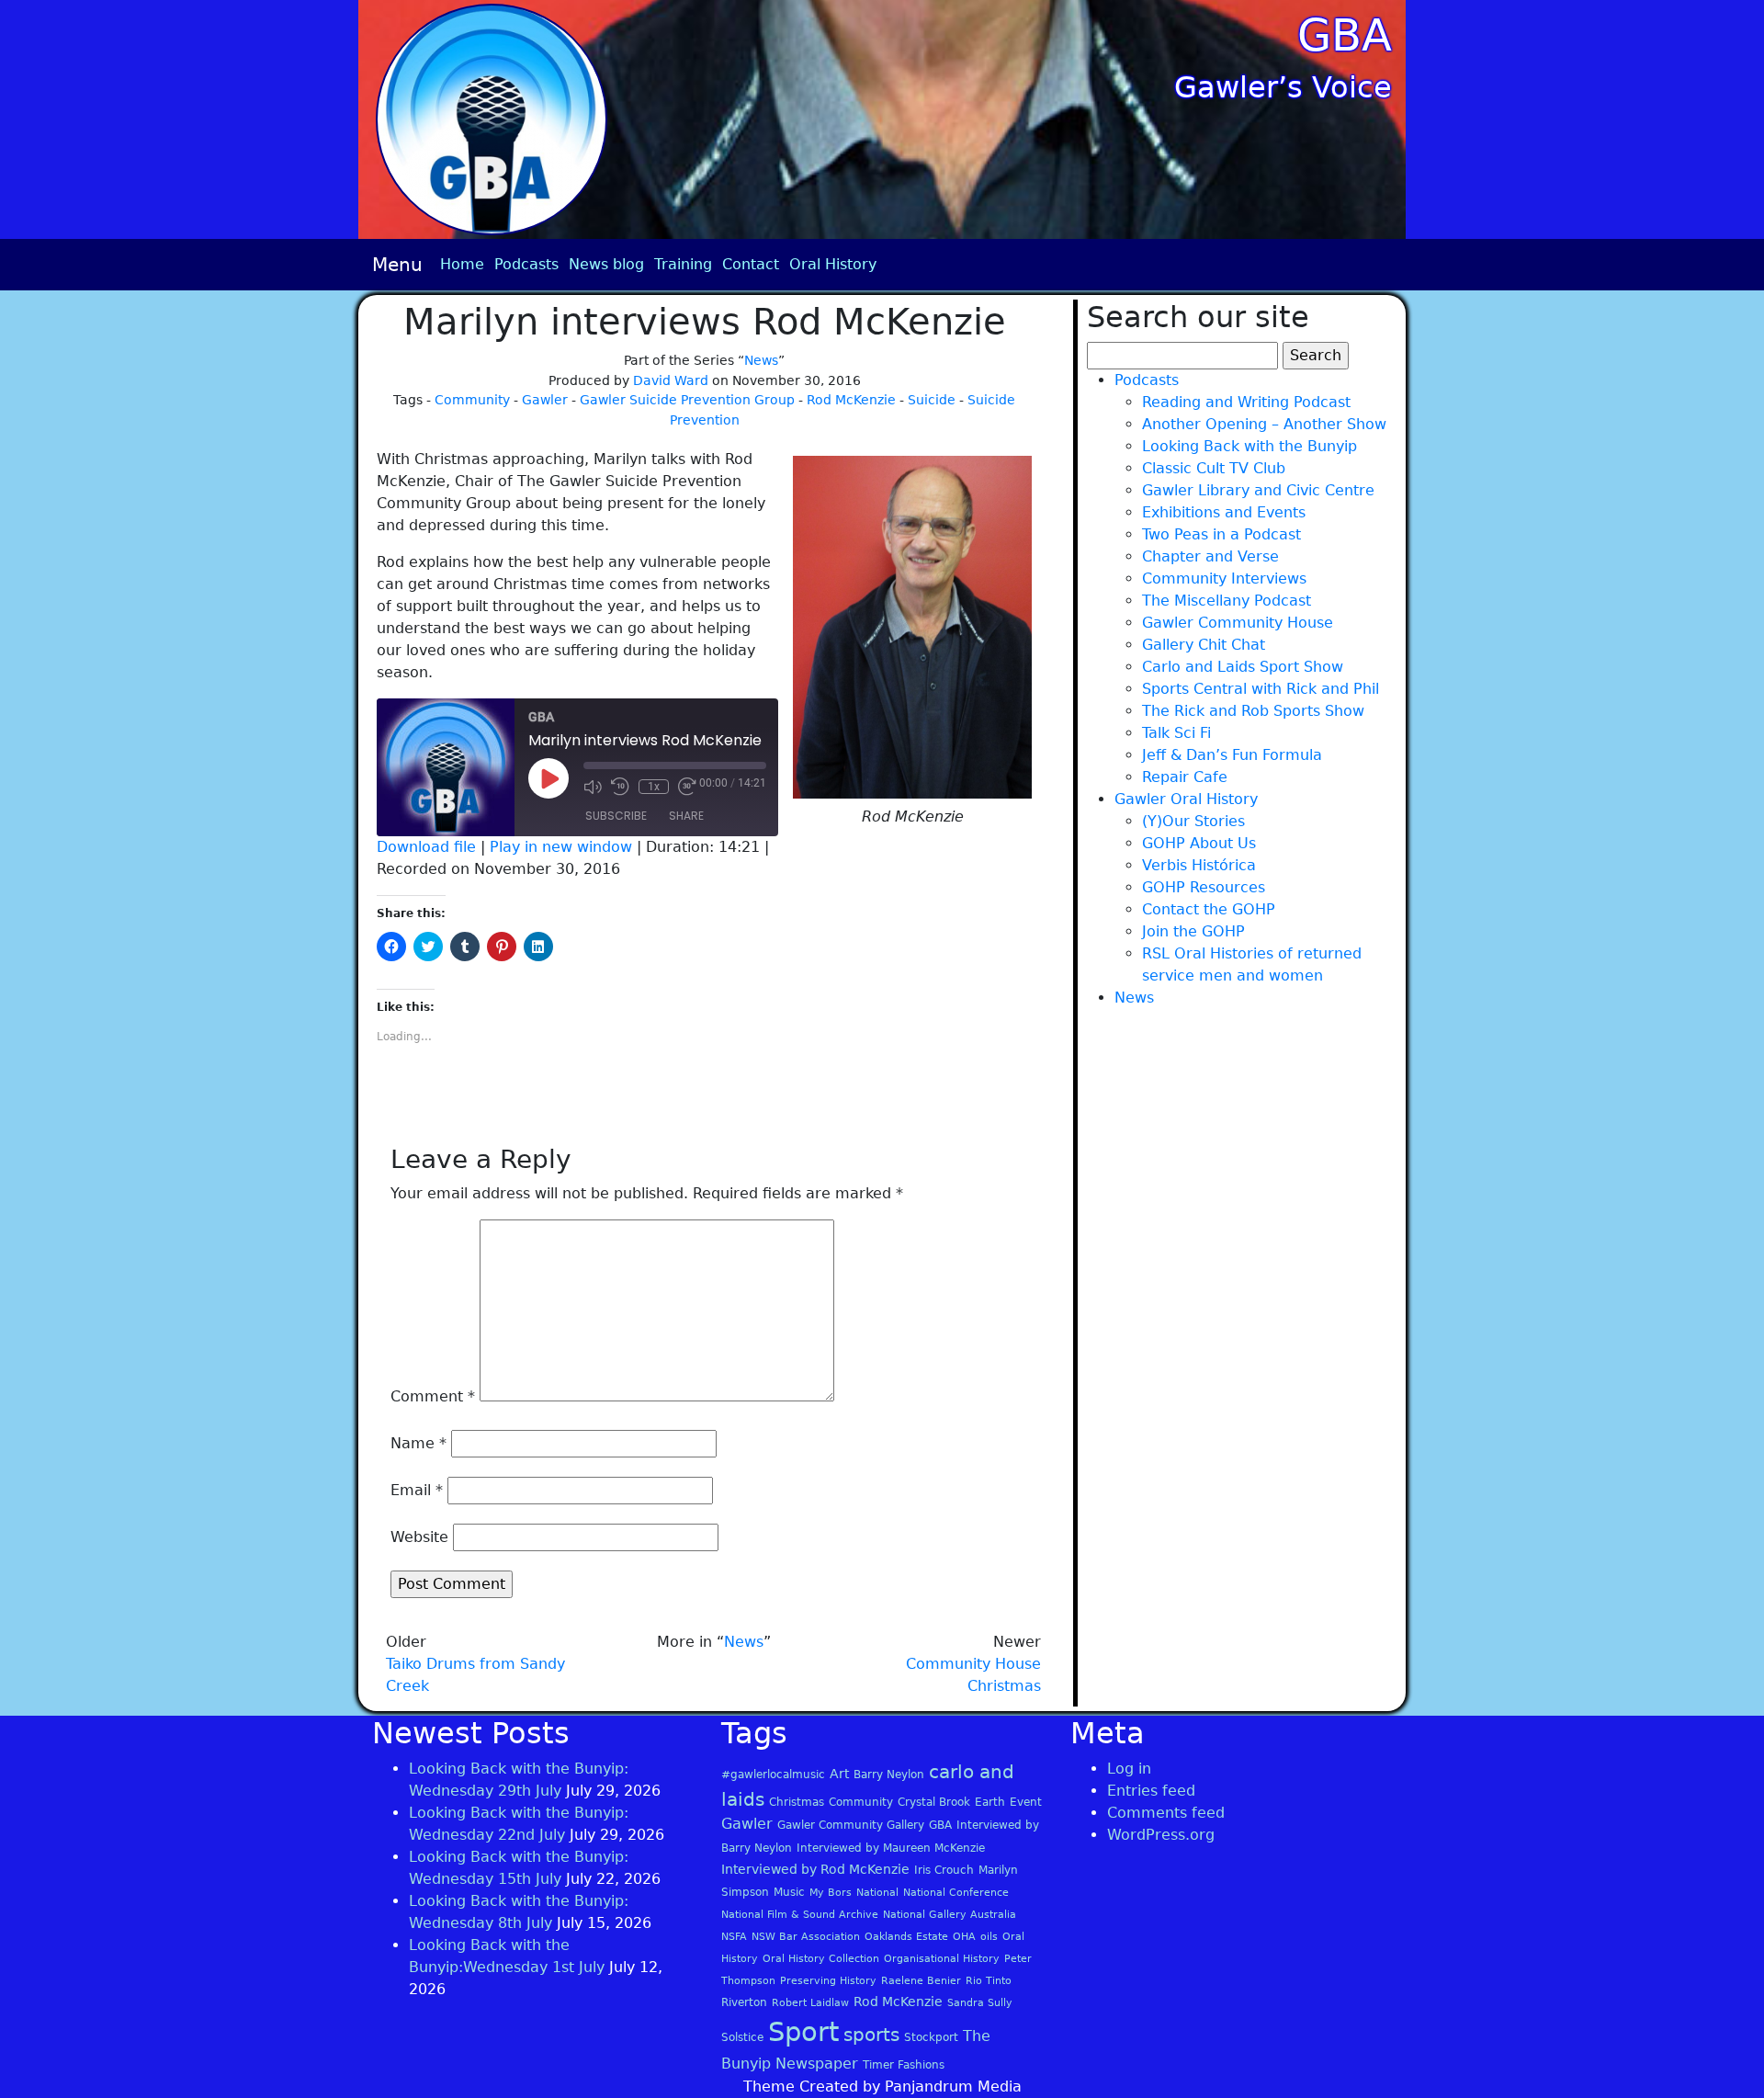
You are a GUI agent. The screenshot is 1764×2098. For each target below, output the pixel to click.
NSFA (734, 1937)
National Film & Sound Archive (800, 1915)
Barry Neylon (889, 1775)
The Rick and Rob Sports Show (1253, 711)
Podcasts (526, 264)
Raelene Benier (921, 1981)
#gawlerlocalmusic (773, 1775)
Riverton (744, 2002)
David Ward (671, 380)
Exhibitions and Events (1224, 512)
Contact (751, 264)
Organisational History (942, 1959)
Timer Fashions (904, 2065)
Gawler (545, 400)
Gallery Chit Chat (1204, 645)
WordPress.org (1161, 1835)
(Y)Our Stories (1193, 821)
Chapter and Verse (1210, 556)
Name (418, 1443)
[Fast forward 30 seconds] (687, 787)
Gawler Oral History (1186, 799)
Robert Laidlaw (810, 2003)
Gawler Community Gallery (851, 1825)
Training (683, 264)
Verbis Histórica (1199, 865)
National (877, 1893)
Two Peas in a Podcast (1221, 534)
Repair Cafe (1185, 777)
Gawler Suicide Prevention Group (687, 400)
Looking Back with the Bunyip (1249, 446)
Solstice (742, 2037)
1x (654, 787)
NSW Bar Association (806, 1937)
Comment (433, 1396)
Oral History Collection (821, 1959)
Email (417, 1490)
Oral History (833, 264)
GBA (1345, 35)
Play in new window (561, 847)
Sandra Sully (980, 2003)
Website (419, 1537)
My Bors (831, 1893)
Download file (426, 847)
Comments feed (1166, 1813)
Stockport (931, 2037)
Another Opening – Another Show (1264, 424)
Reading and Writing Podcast (1246, 402)
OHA (964, 1937)
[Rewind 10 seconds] (620, 787)
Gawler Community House (1238, 623)
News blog (606, 264)
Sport (803, 2032)
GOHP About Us (1199, 843)
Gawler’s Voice (1283, 87)
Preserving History (828, 1981)
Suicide (932, 400)
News (761, 360)
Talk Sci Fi (1176, 733)
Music (789, 1892)
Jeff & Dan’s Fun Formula (1232, 755)
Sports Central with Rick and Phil (1261, 689)
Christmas (797, 1802)
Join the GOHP (1193, 931)
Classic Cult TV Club (1214, 468)
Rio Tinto (989, 1981)
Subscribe (616, 816)
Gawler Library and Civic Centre (1258, 490)
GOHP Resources (1204, 887)
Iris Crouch (944, 1870)
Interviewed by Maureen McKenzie (891, 1848)
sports (871, 2035)
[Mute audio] (593, 787)
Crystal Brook (934, 1802)
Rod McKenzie (851, 400)
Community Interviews (1224, 578)
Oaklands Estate (906, 1937)
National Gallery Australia (950, 1915)
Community (472, 400)
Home (462, 264)
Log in (1129, 1769)
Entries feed (1151, 1791)
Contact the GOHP (1209, 909)
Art (839, 1774)
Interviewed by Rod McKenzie (815, 1869)
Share (686, 816)
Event (1026, 1802)
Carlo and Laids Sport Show (1243, 667)
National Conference (956, 1893)
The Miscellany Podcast (1227, 601)
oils (989, 1937)
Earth (990, 1802)
